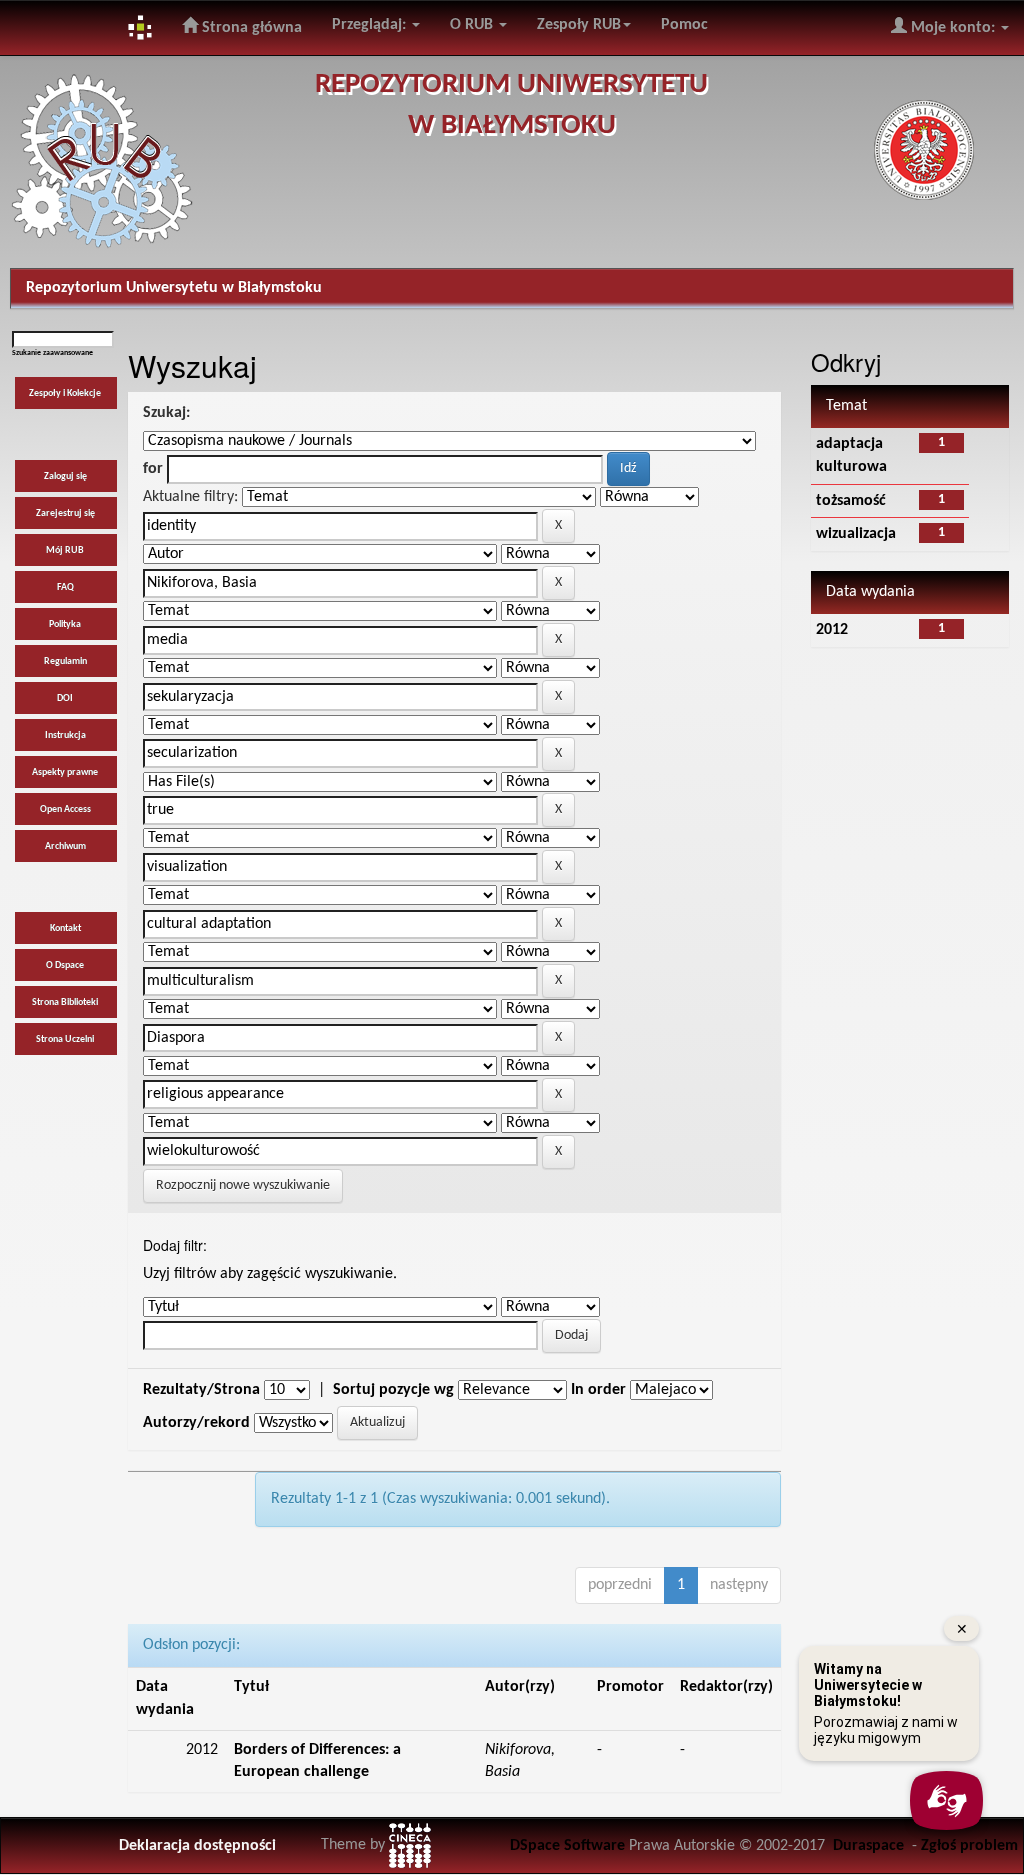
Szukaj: (166, 413)
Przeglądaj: (371, 25)
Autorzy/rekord (196, 1423)
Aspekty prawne (65, 772)
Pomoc (684, 25)
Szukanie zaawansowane (52, 353)
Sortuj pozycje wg (393, 1390)
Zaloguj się (65, 476)
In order (598, 1390)
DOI (65, 698)
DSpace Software (567, 1846)
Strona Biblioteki (65, 1002)
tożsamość (851, 501)
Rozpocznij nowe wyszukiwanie (243, 1185)
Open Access (65, 809)
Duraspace (868, 1846)
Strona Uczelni (65, 1039)
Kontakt (65, 928)
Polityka (65, 624)
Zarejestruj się (65, 513)
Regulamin (65, 661)
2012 (832, 630)
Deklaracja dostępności (197, 1846)
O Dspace (65, 965)
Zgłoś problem (969, 1846)
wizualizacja (856, 534)
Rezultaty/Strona (201, 1390)
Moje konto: (953, 28)
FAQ (65, 587)
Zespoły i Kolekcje (65, 393)
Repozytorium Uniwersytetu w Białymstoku (174, 288)
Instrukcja (65, 735)
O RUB (473, 25)
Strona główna (250, 28)
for (153, 469)
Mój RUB (65, 550)
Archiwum (65, 846)
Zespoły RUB (579, 25)
